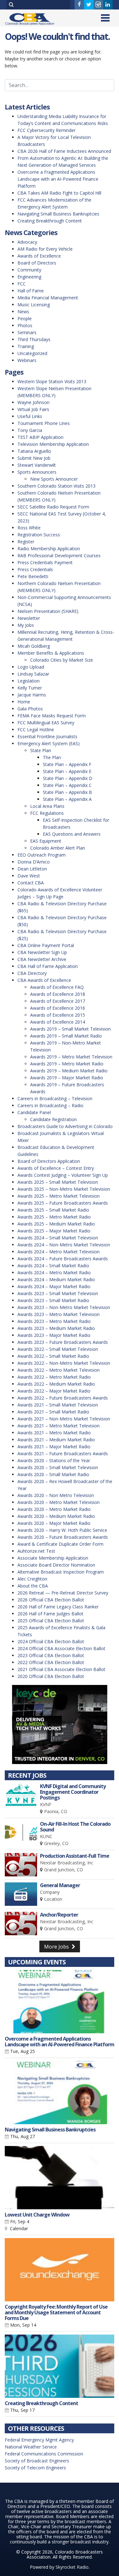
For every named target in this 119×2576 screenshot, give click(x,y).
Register (26, 542)
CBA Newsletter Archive (42, 959)
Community (29, 270)
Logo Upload (31, 667)
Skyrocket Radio (72, 2567)
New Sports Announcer (54, 479)
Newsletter (29, 618)
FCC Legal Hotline (36, 730)
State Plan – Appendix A (67, 799)
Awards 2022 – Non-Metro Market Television (64, 1363)
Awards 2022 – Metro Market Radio (54, 1377)
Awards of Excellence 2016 (58, 1008)
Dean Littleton (32, 869)
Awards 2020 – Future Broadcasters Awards (63, 1537)
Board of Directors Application (49, 1161)
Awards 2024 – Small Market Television (58, 1238)
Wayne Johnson (33, 402)
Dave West (29, 876)
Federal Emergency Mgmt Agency (39, 2440)
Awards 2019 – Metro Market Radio (67, 1064)
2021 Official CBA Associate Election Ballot (61, 1669)
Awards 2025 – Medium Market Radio (56, 1224)
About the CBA (33, 1586)
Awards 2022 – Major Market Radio (54, 1391)
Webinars (27, 360)
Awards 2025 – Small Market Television (58, 1182)
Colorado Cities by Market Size (62, 660)
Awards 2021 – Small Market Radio (53, 1412)
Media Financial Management (48, 298)
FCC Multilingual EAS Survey (46, 723)
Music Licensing (34, 305)
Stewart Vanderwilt (37, 465)
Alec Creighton (32, 1579)
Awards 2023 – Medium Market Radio (56, 1328)
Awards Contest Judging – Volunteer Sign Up (63, 1175)
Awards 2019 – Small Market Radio (66, 1036)
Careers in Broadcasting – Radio (50, 1105)
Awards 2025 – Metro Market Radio (54, 1217)
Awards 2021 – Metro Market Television (59, 1426)
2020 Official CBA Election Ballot (51, 1676)
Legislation (29, 681)
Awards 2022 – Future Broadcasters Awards (63, 1398)
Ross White (29, 528)
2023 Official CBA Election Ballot (51, 1655)
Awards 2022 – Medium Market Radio (56, 1384)
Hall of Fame (31, 291)
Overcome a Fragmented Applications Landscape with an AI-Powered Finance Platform (58, 179)
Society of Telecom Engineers (35, 2468)
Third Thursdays (34, 339)
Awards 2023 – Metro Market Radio (54, 1321)
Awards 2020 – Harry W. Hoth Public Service (62, 1530)
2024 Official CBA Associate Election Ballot (61, 1648)
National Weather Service (31, 2447)
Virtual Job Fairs (33, 409)
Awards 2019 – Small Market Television (70, 1029)
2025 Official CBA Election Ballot (51, 1621)
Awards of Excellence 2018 (58, 994)
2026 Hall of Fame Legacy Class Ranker (58, 1607)
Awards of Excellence (39, 256)
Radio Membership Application (49, 549)
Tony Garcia (30, 430)
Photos (25, 325)
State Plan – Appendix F (67, 764)
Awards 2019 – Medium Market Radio (69, 1071)
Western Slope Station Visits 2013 (52, 381)
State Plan (41, 750)
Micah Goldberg (34, 646)
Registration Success (39, 535)
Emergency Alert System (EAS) (49, 743)
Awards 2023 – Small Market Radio (53, 1300)
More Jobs (57, 1947)
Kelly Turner (30, 688)
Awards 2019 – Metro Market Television (71, 1057)
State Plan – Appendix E (67, 771)
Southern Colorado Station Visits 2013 (56, 486)
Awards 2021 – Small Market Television (58, 1405)
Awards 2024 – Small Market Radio (53, 1266)
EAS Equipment (46, 841)
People (25, 318)
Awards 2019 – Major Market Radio (67, 1078)
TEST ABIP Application (40, 437)
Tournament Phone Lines (44, 423)
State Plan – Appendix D (68, 778)
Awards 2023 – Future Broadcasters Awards (63, 1342)
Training (26, 346)
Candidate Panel (34, 1112)
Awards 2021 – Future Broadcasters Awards (63, 1453)
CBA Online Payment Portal (46, 945)
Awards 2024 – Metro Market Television (59, 1252)
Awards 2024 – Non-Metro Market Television (64, 1245)
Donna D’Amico (34, 862)
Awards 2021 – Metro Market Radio (54, 1433)
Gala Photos (30, 709)
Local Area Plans (47, 806)
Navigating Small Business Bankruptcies (58, 214)
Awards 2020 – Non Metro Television (56, 1495)
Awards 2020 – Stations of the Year (54, 1460)
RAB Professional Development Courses (59, 555)
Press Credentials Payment (45, 562)
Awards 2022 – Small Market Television (58, 1349)
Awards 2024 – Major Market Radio (54, 1286)
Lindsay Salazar (33, 674)
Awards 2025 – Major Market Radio (54, 1231)
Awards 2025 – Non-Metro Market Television (64, 1189)
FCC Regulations (47, 813)
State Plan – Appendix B (67, 792)
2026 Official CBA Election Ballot (51, 1600)
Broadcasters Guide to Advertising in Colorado (65, 1126)
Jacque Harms (32, 695)
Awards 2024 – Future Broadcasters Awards (63, 1259)
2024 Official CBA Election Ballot (51, 1641)
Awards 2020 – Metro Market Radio (54, 1509)
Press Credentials (35, 569)
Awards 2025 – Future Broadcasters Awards (63, 1203)
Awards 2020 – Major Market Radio (54, 1523)
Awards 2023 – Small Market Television (58, 1293)
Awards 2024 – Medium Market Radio (56, 1279)
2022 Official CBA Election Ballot (51, 1662)
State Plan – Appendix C (67, 785)
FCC (22, 284)
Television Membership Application (53, 444)
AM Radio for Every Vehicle (45, 249)
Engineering (29, 277)
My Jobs (26, 625)
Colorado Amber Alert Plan (58, 848)
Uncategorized (32, 353)
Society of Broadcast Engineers (37, 2461)
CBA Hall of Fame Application (48, 966)
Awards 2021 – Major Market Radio (54, 1447)
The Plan (52, 757)
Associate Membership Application (53, 1558)
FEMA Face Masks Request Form (52, 716)
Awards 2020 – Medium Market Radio (56, 1516)
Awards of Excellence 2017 (58, 1001)
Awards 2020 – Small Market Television (58, 1467)
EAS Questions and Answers (72, 834)
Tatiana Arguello (34, 451)
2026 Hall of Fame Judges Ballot (50, 1614)
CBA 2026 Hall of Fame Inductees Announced (64, 151)
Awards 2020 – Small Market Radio (53, 1474)
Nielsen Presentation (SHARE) (48, 611)
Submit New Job (34, 458)
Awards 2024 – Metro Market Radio (54, 1272)
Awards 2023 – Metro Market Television (59, 1314)
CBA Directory (32, 973)
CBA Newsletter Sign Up (42, 952)
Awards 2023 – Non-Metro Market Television (64, 1307)
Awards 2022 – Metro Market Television (59, 1370)
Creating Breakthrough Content (50, 221)
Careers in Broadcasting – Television (55, 1098)
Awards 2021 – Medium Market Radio (56, 1440)
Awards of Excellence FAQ (57, 987)
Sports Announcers (37, 472)
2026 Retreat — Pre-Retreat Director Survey (63, 1593)
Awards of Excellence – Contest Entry (56, 1168)
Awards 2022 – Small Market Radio (53, 1356)
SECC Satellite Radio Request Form (53, 507)
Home (24, 702)
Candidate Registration (53, 1119)
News (23, 312)
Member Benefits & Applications (51, 653)
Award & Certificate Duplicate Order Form (60, 1544)
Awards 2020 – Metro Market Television (59, 1502)
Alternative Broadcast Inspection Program (61, 1572)
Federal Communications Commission (44, 2454)
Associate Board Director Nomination (56, 1565)
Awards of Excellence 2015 (58, 1015)
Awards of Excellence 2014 (58, 1022)
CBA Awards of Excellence (44, 980)
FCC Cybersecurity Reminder (46, 130)
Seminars (27, 332)
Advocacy (27, 242)
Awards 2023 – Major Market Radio (54, 1335)
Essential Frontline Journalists (47, 736)
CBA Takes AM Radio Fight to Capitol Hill (59, 193)
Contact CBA (31, 883)
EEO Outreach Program (42, 855)
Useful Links (30, 416)
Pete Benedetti (33, 576)
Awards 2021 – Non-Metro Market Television (64, 1419)
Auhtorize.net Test (36, 1551)
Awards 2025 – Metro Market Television (59, 1196)
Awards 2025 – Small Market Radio (53, 1210)
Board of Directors (37, 263)
